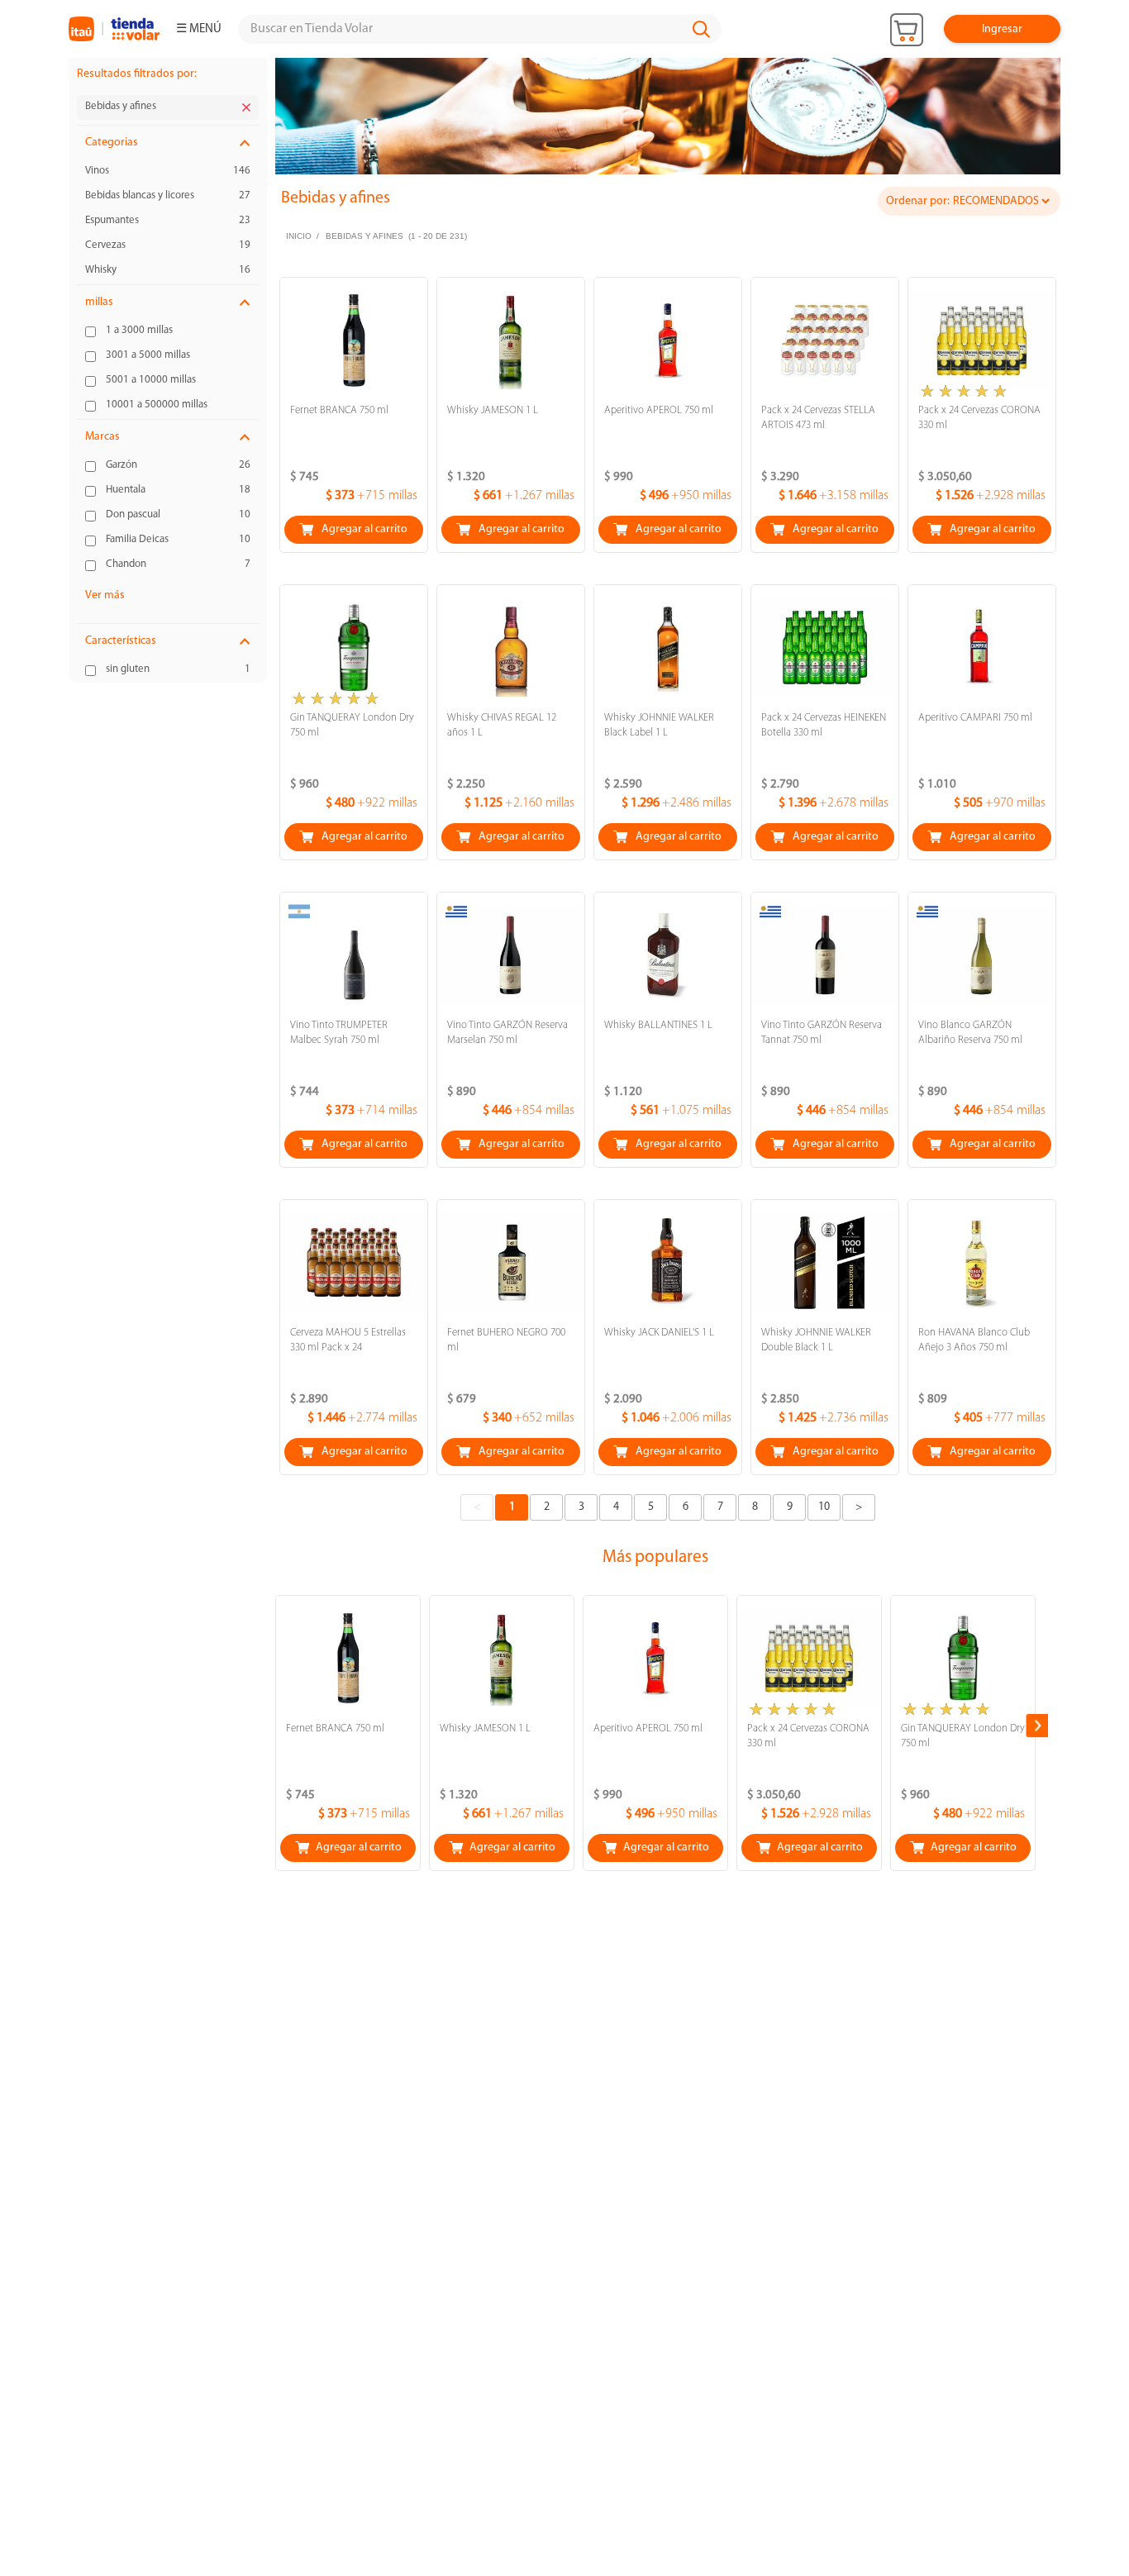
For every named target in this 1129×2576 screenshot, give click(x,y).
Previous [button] (276, 1726)
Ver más (105, 595)
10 (824, 1507)
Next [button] (1038, 1726)
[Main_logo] (114, 29)
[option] (668, 122)
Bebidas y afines (364, 236)
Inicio (299, 236)
